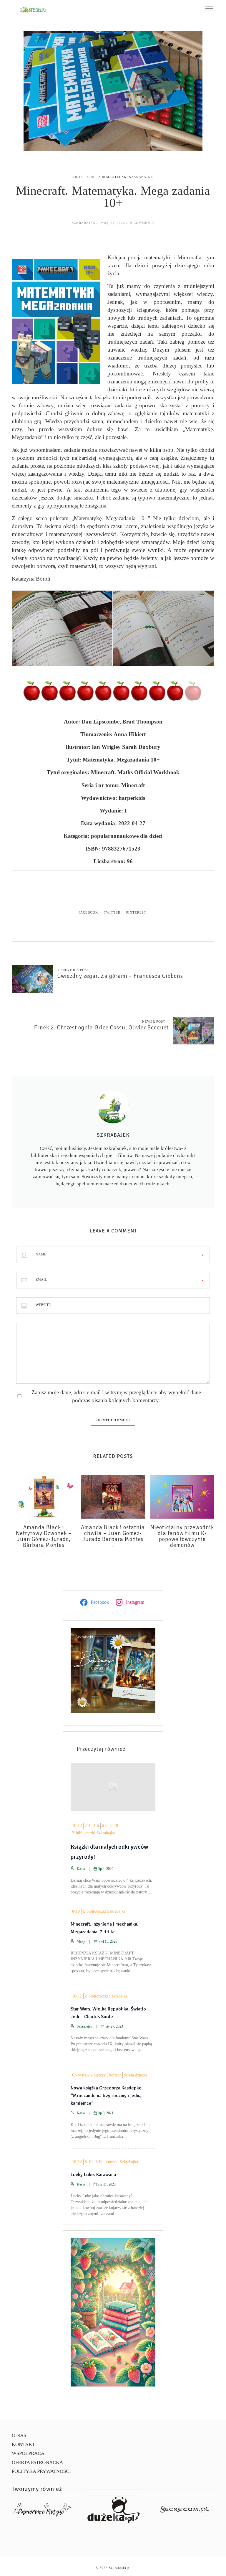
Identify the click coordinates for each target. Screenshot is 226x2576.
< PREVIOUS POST (73, 970)
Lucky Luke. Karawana (93, 2175)
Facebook (88, 912)
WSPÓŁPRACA (28, 2453)
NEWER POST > (155, 1021)
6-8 (105, 1826)
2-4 (88, 1826)
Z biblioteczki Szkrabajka (126, 177)
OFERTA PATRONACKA (37, 2462)
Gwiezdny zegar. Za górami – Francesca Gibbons (120, 976)
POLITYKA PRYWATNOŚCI (41, 2471)
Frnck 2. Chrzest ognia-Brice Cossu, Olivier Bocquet (101, 1028)
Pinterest (136, 912)
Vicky (81, 1942)
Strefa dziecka (136, 2075)
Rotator (115, 2075)
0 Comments (142, 223)
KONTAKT (23, 2444)
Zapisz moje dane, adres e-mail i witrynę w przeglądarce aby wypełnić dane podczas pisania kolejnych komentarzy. (116, 1396)
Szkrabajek (84, 223)
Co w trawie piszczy (89, 2075)
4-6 (96, 1826)
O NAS (19, 2435)
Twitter (112, 912)
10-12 (78, 177)
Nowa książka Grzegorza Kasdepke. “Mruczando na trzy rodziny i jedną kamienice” (107, 2096)
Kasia (81, 1869)
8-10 (91, 177)
